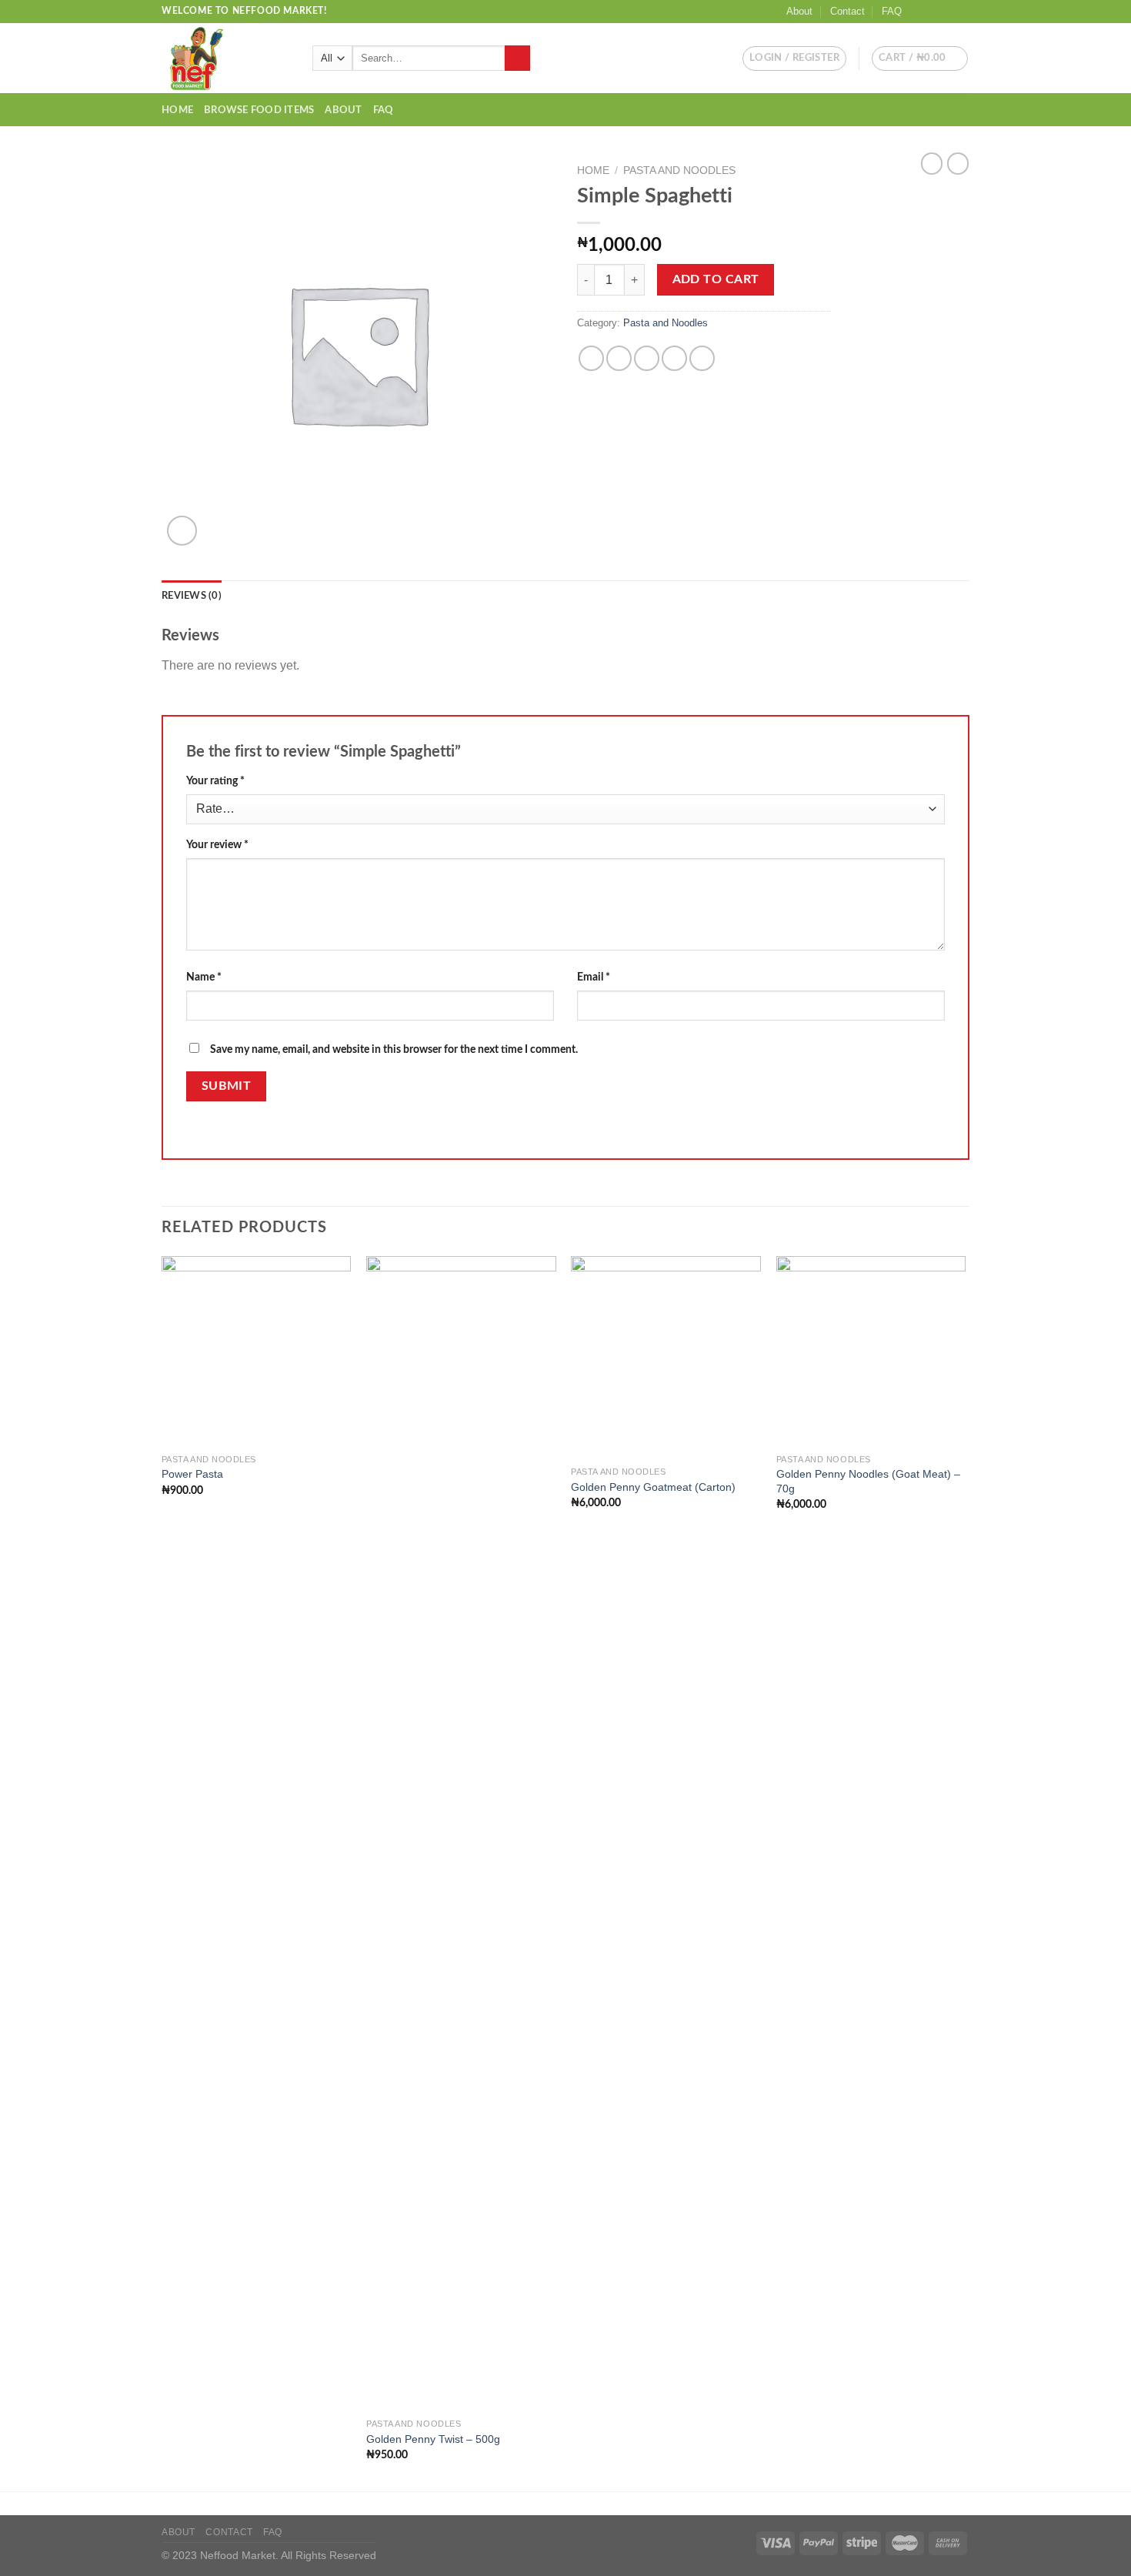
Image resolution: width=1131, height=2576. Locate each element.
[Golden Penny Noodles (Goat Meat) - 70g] (871, 1351)
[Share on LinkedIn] (702, 358)
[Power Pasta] (257, 1351)
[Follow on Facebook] (918, 12)
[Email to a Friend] (647, 358)
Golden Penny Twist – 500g (433, 2439)
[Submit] (517, 58)
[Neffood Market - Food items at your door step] (225, 58)
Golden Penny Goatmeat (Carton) (653, 1487)
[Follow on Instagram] (932, 12)
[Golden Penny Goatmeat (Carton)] (666, 1357)
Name (204, 977)
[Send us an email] (962, 12)
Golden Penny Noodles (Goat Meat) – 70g (868, 1481)
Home (177, 110)
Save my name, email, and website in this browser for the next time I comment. (394, 1049)
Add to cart (716, 280)
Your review (217, 845)
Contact (847, 11)
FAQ (892, 11)
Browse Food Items (259, 110)
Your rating (215, 781)
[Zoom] (182, 531)
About (799, 11)
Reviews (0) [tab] (192, 596)
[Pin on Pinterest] (674, 358)
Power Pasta (192, 1474)
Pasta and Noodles (679, 170)
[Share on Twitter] (619, 358)
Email (594, 977)
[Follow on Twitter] (947, 12)
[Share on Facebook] (591, 358)
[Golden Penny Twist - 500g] (461, 1833)
